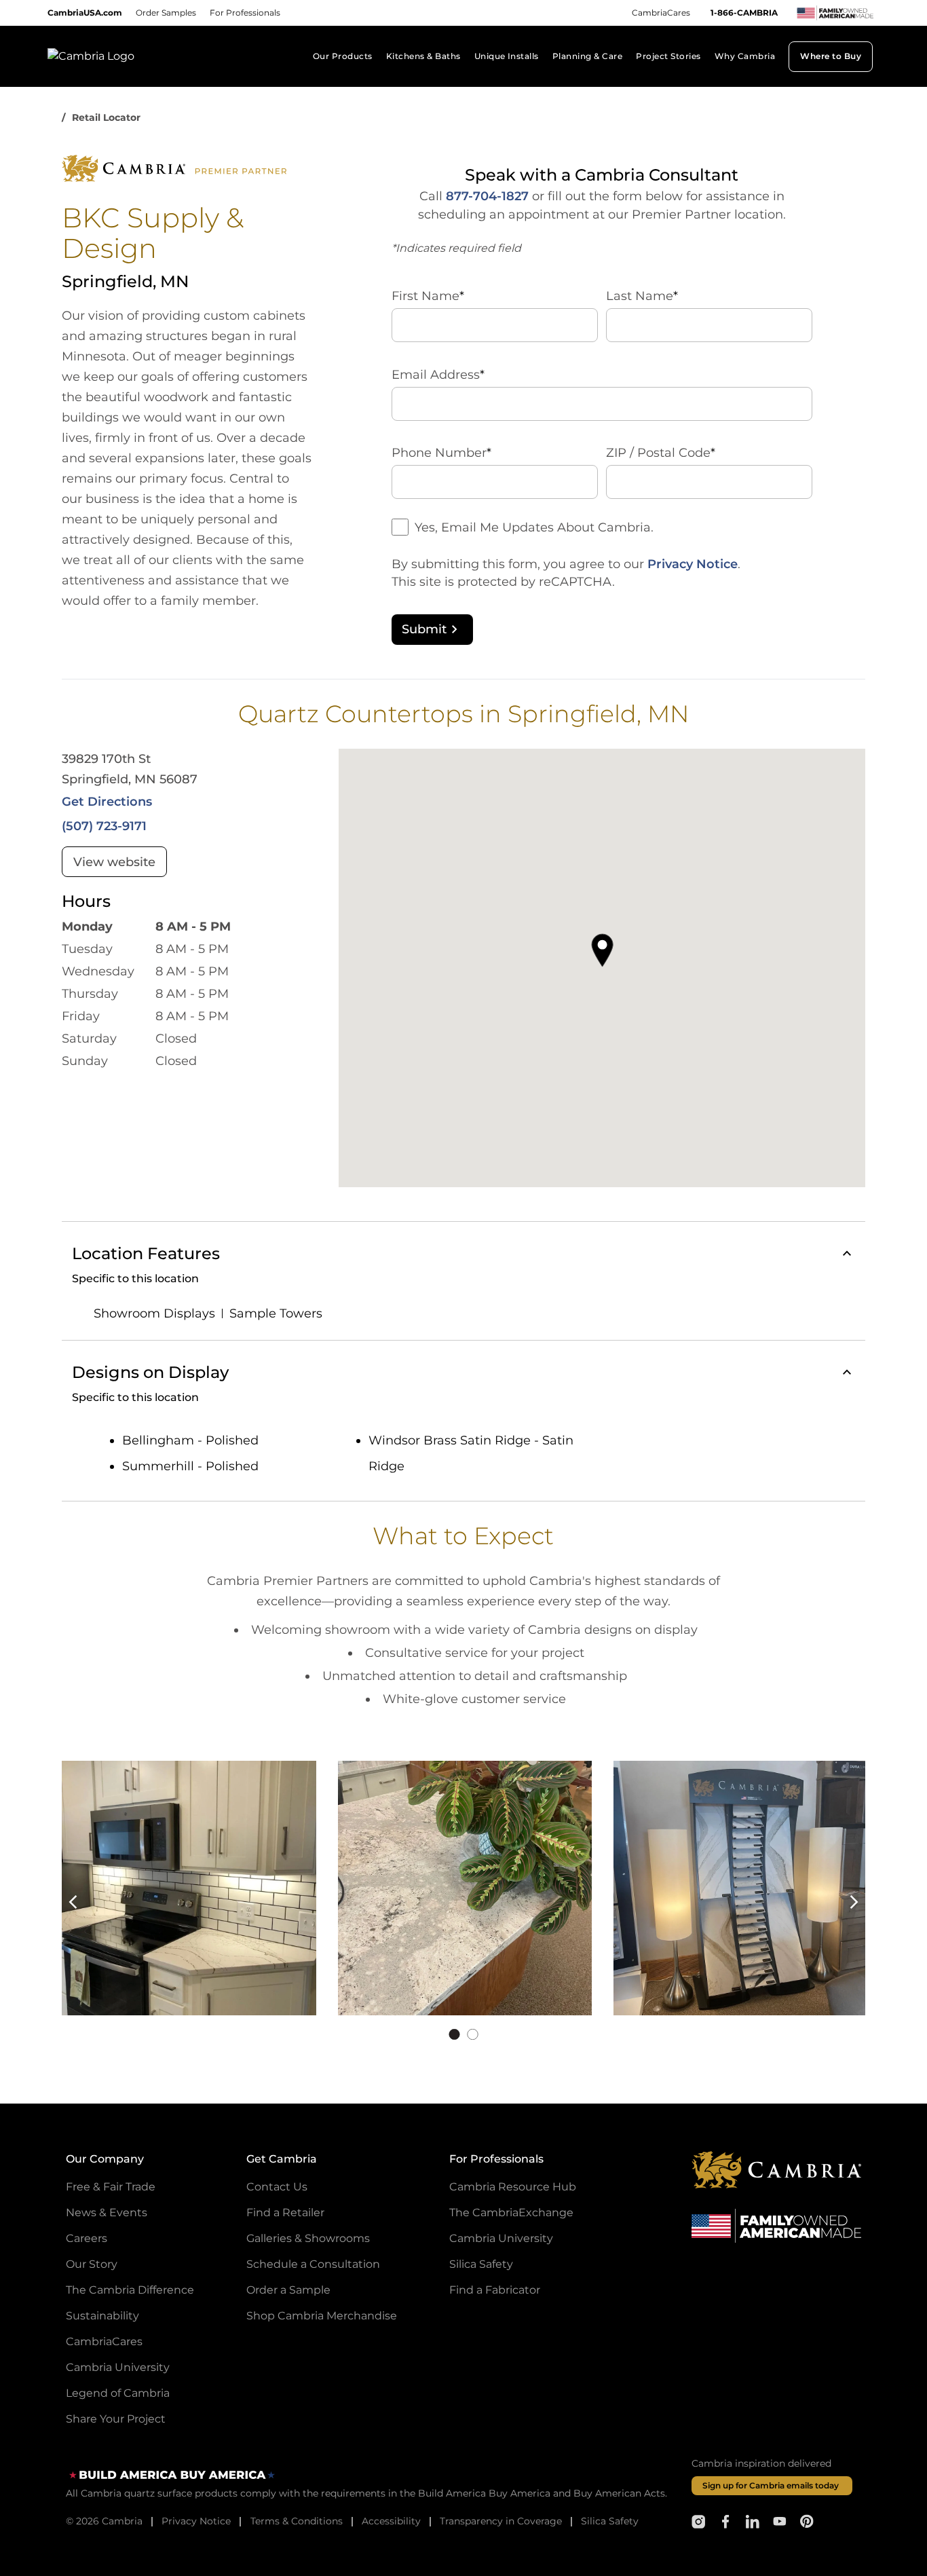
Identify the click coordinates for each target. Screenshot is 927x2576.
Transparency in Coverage (501, 2521)
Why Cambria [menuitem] (745, 56)
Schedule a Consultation (313, 2264)
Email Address (438, 375)
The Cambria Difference (130, 2290)
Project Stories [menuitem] (668, 56)
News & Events (107, 2213)
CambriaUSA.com (85, 13)
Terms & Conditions (297, 2521)
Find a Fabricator (495, 2290)
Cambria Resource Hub (513, 2187)
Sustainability (102, 2316)
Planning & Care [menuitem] (587, 56)
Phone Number (441, 453)
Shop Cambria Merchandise (322, 2316)
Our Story (92, 2264)
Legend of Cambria (118, 2393)
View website (114, 862)
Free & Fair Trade (111, 2187)
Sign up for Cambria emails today (771, 2485)
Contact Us (277, 2187)
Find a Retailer (285, 2213)
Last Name (642, 296)
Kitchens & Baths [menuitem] (423, 56)
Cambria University (118, 2367)
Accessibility (391, 2521)
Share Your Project (116, 2419)
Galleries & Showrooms (308, 2238)
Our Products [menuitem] (343, 56)
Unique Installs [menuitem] (507, 56)
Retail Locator (106, 117)
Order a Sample (288, 2290)
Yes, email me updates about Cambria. (534, 527)
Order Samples (166, 13)
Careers (87, 2238)
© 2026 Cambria (104, 2521)
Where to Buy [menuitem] (831, 56)
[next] (845, 1902)
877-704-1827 (487, 196)
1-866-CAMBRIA (744, 13)
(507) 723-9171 (104, 826)
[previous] (82, 1902)
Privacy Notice (693, 564)
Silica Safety (481, 2264)
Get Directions (107, 802)
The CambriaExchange (511, 2213)
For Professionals (245, 13)
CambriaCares (661, 13)
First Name (428, 296)
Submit (424, 629)
